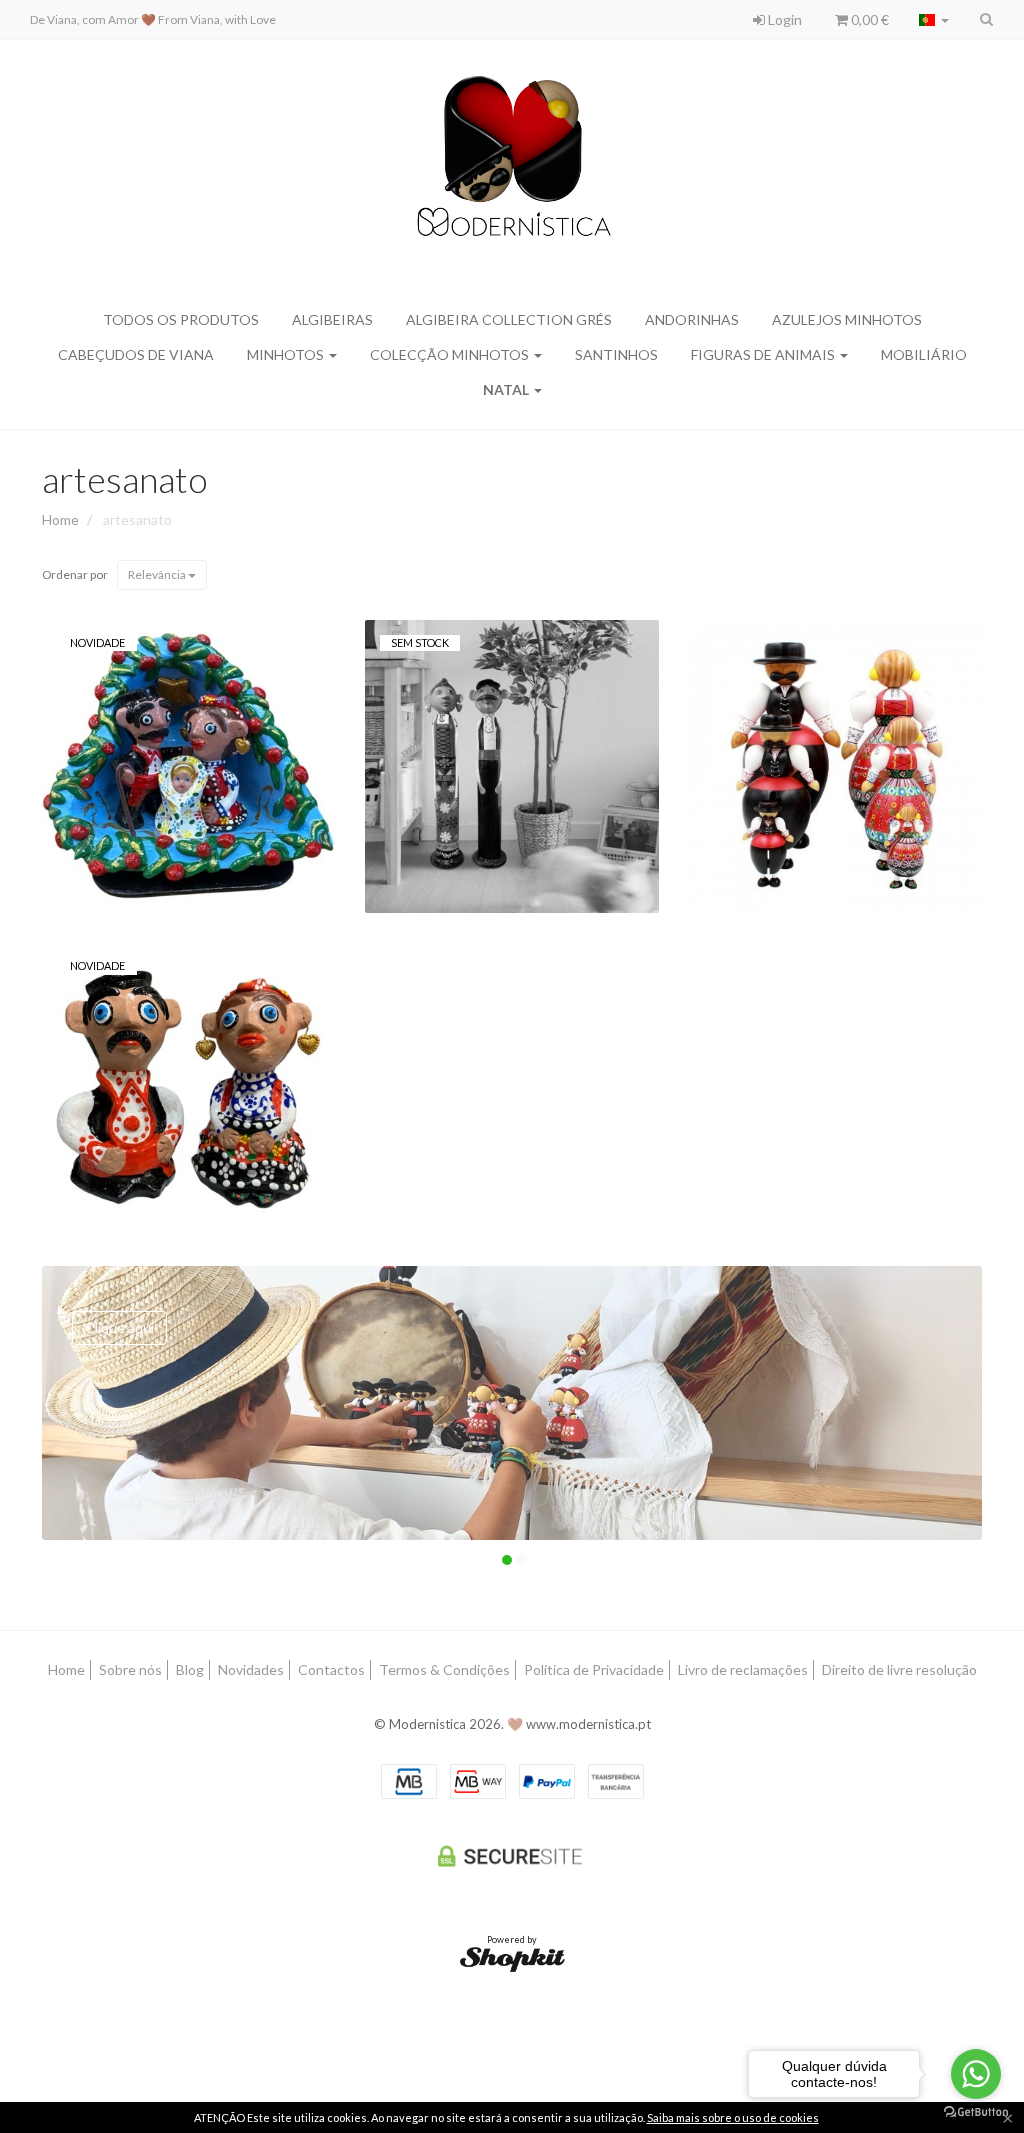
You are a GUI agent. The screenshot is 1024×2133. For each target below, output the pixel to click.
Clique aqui (119, 1327)
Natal (507, 389)
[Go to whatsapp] (976, 2074)
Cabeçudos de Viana (136, 354)
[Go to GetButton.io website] (976, 2112)
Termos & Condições (444, 1669)
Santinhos (616, 354)
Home (60, 519)
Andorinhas (692, 319)
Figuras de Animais (764, 354)
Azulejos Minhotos (847, 319)
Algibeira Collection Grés (509, 319)
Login (783, 19)
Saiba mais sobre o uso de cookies (733, 2117)
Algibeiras (332, 319)
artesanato (125, 479)
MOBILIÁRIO (924, 354)
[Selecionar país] (934, 20)
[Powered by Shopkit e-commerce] (512, 1957)
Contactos (331, 1669)
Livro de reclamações (743, 1669)
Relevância (158, 574)
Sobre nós (130, 1669)
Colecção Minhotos (451, 354)
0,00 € (868, 19)
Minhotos (287, 354)
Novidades (251, 1669)
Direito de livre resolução (899, 1669)
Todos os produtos (181, 319)
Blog (190, 1669)
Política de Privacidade (594, 1669)
